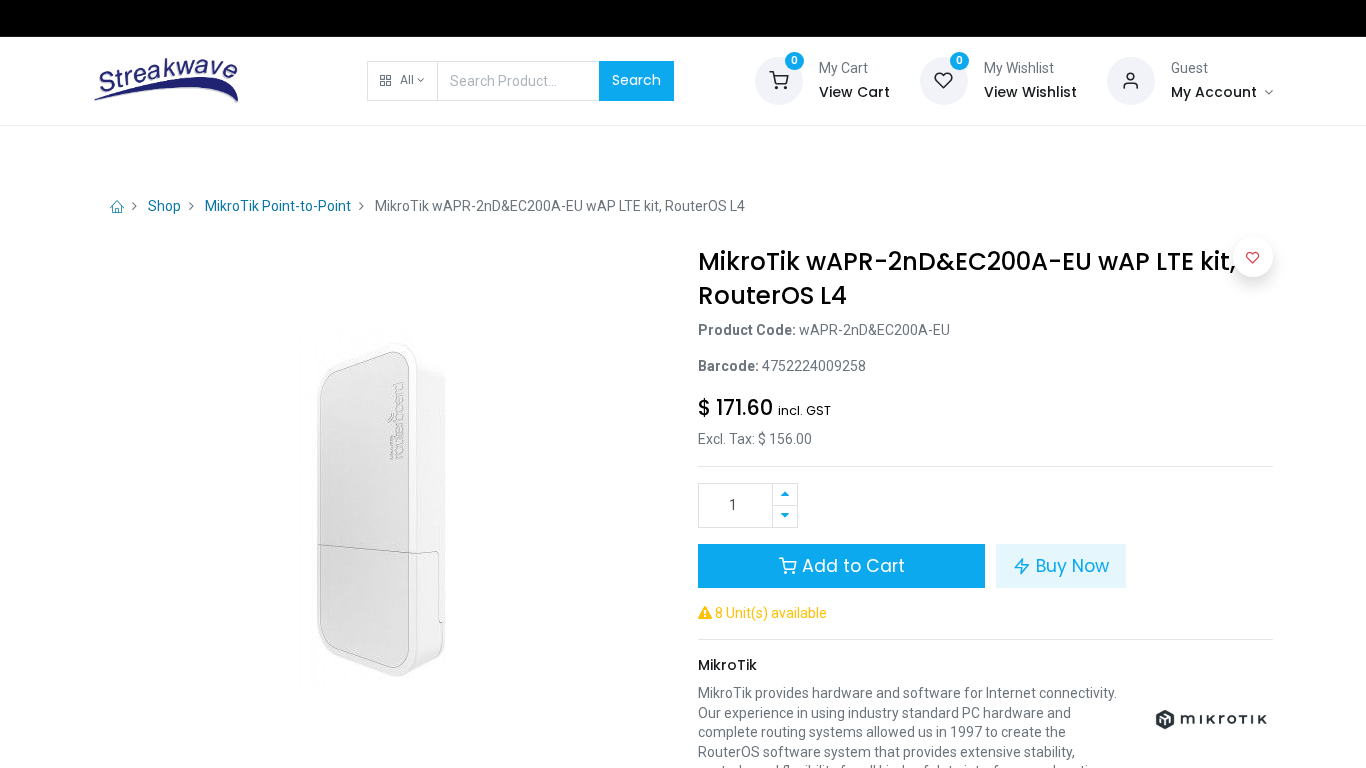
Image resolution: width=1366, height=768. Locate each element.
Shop (164, 206)
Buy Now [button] (1070, 566)
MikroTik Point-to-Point (278, 206)
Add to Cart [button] (851, 566)
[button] (402, 81)
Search (636, 80)
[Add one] (785, 494)
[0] (779, 79)
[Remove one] (785, 516)
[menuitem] (144, 152)
